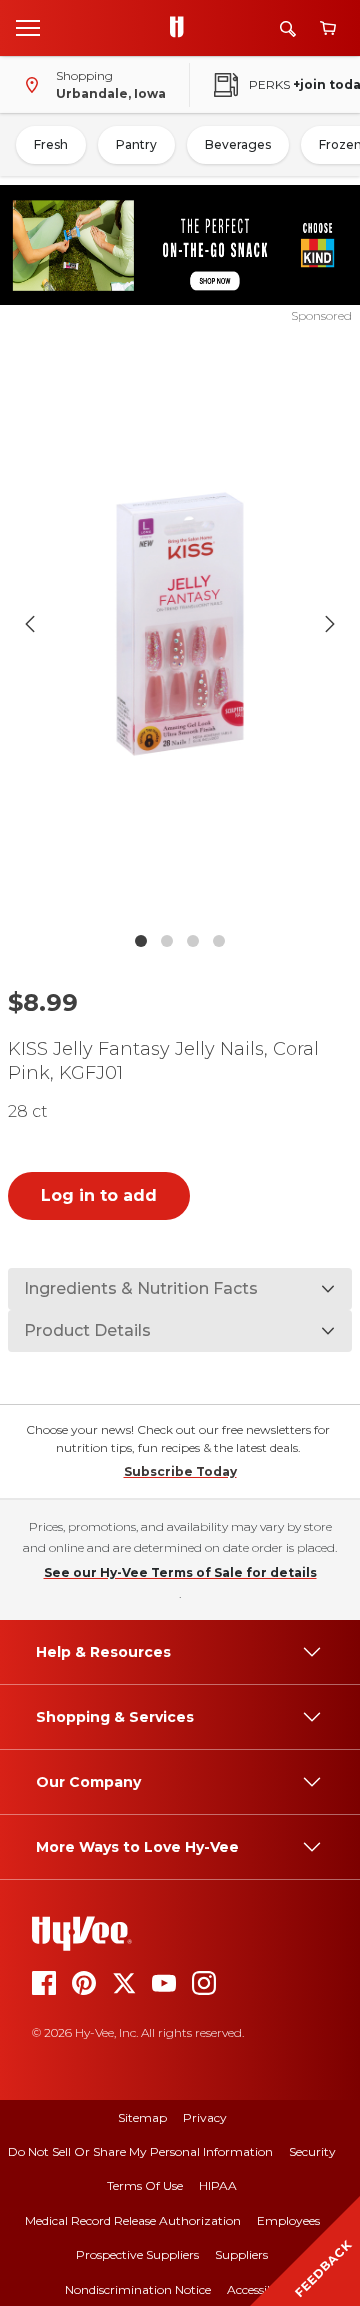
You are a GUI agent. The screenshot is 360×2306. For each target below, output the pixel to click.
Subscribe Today (180, 1471)
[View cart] (328, 28)
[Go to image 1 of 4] (141, 941)
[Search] (288, 28)
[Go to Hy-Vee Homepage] (182, 28)
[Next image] (330, 624)
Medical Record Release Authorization (133, 2220)
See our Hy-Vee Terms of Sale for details (180, 1572)
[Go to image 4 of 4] (219, 941)
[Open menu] (28, 27)
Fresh (51, 144)
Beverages (238, 144)
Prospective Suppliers (137, 2254)
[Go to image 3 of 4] (193, 941)
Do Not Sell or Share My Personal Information (140, 2151)
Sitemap (142, 2117)
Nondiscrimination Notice (138, 2289)
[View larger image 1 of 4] (180, 623)
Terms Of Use (145, 2185)
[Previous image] (30, 624)
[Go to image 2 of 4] (167, 941)
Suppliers (241, 2254)
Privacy (205, 2117)
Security (312, 2151)
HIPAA (218, 2185)
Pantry (136, 144)
